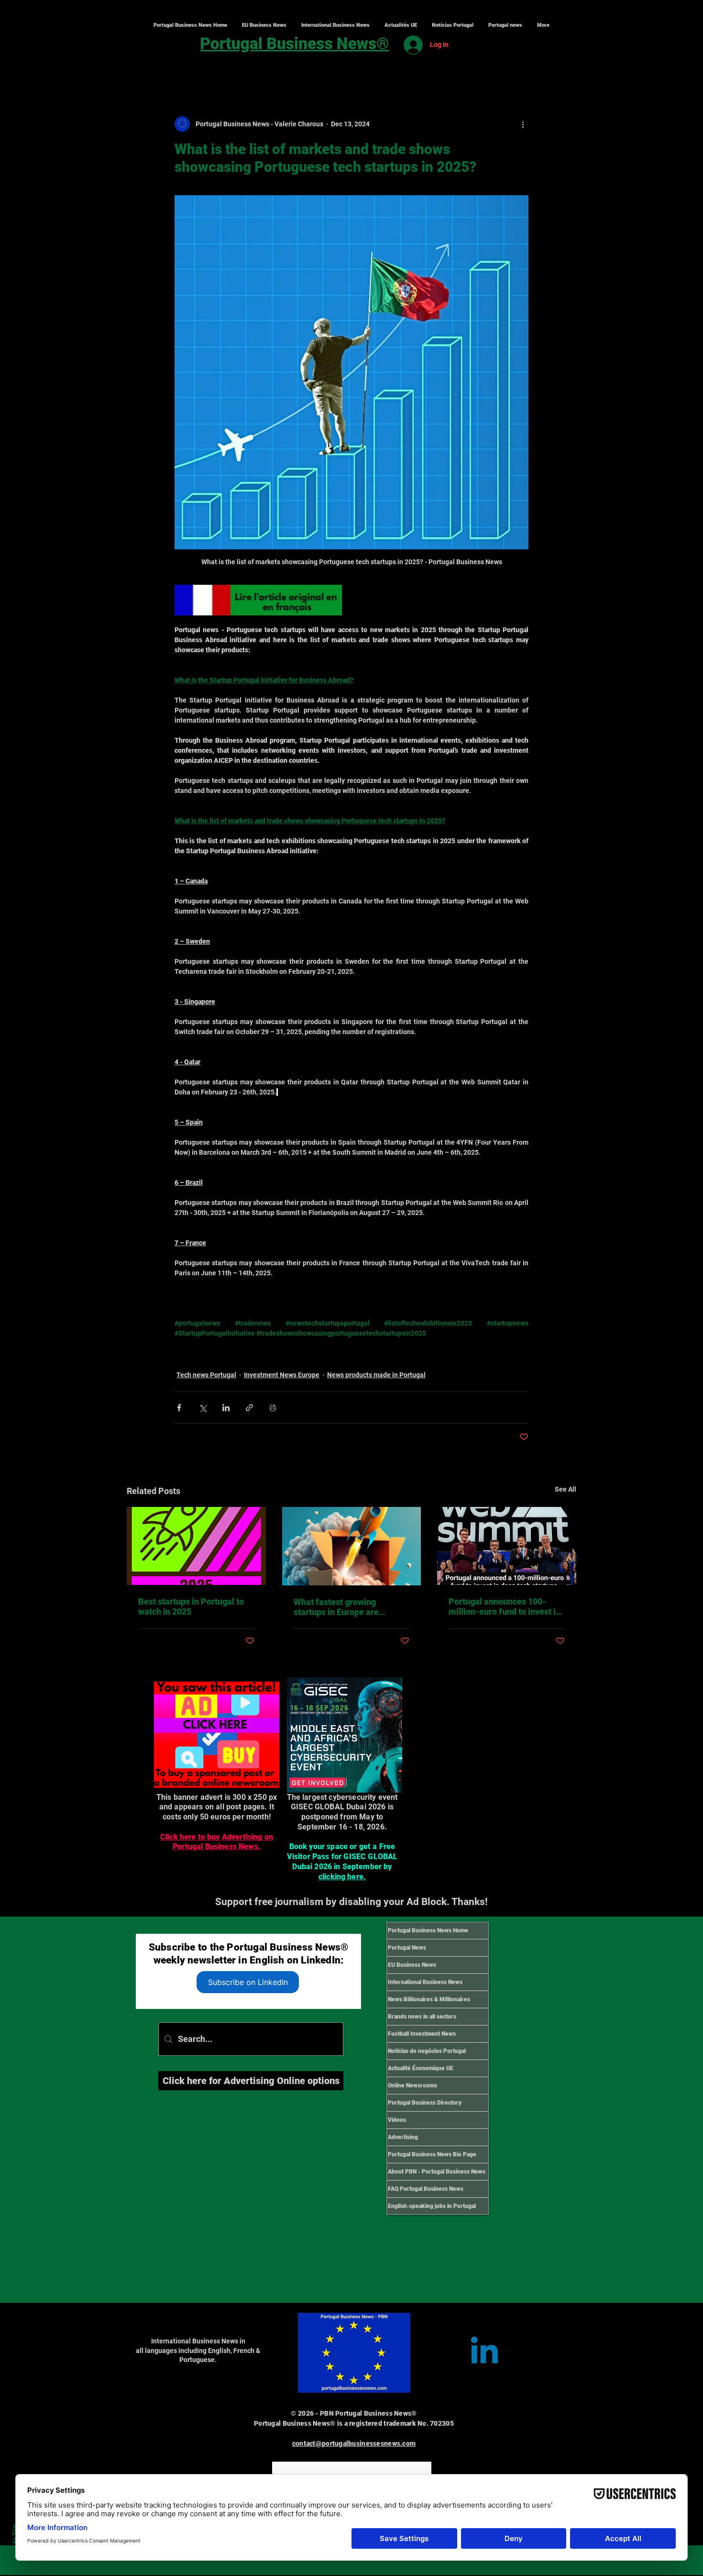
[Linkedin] (484, 2353)
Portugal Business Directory (425, 2103)
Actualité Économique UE (421, 2068)
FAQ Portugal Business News (426, 2189)
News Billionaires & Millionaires (429, 1999)
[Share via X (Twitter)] (203, 1408)
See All (566, 1489)
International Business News (425, 1982)
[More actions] (523, 124)
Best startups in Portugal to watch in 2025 (191, 1606)
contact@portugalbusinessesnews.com (354, 2443)
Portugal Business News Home (428, 1930)
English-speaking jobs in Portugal (432, 2206)
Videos (397, 2120)
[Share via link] (249, 1408)
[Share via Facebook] (179, 1408)
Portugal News (407, 1948)
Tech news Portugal (206, 1375)
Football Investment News (422, 2034)
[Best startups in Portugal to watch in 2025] (196, 1546)
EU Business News (412, 1965)
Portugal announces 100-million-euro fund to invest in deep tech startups (505, 1606)
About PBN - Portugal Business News (437, 2172)
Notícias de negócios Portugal (427, 2051)
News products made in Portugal (376, 1375)
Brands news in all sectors (422, 2017)
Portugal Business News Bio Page (432, 2154)
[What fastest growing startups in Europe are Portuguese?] (352, 1546)
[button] (335, 25)
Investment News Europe (282, 1375)
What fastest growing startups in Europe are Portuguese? (336, 1607)
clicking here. (342, 1877)
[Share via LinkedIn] (226, 1408)
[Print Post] (273, 1408)
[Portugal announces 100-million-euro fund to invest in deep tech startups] (507, 1546)
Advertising (403, 2137)
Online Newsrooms (412, 2085)
